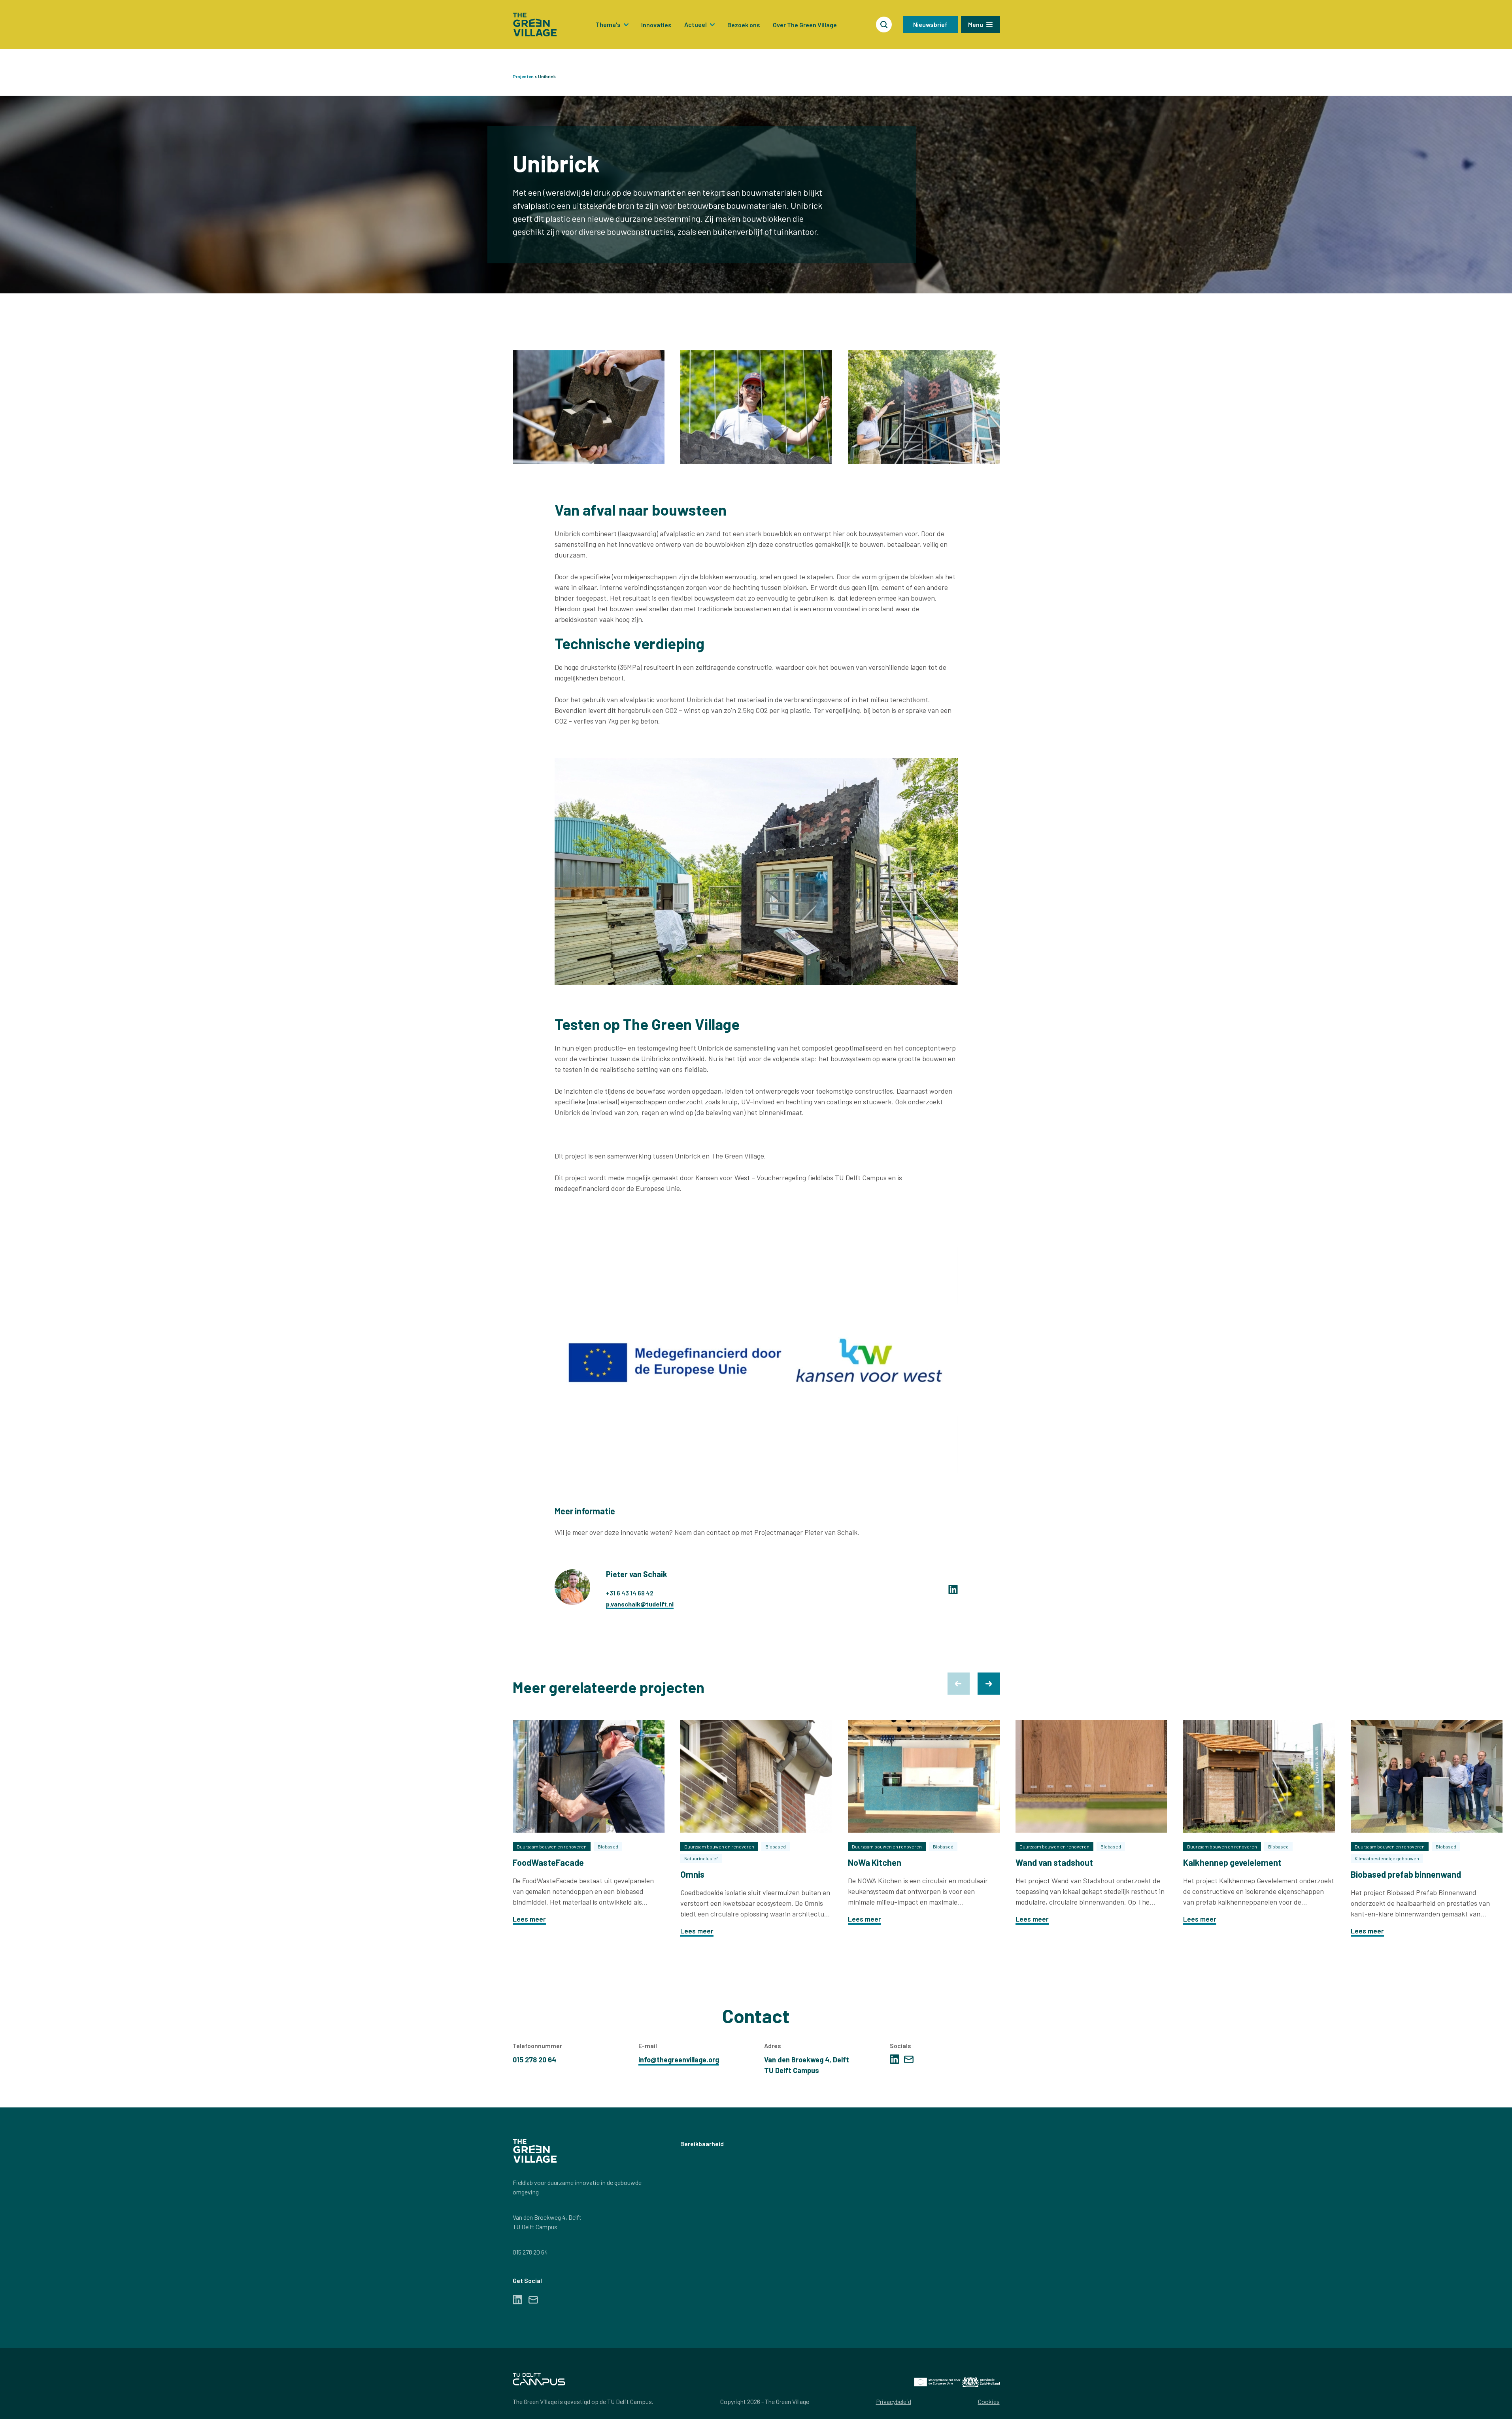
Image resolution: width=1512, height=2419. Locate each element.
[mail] (909, 2059)
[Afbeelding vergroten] (589, 407)
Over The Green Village (805, 25)
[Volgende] (989, 1684)
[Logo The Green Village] (535, 25)
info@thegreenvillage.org (679, 2060)
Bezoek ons (744, 25)
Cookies (989, 2401)
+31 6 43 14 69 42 (630, 1593)
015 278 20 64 (530, 2252)
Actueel (696, 24)
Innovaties (656, 25)
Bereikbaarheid (702, 2144)
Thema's (608, 24)
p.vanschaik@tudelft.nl (640, 1604)
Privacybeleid (894, 2401)
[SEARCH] (884, 25)
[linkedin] (953, 1589)
